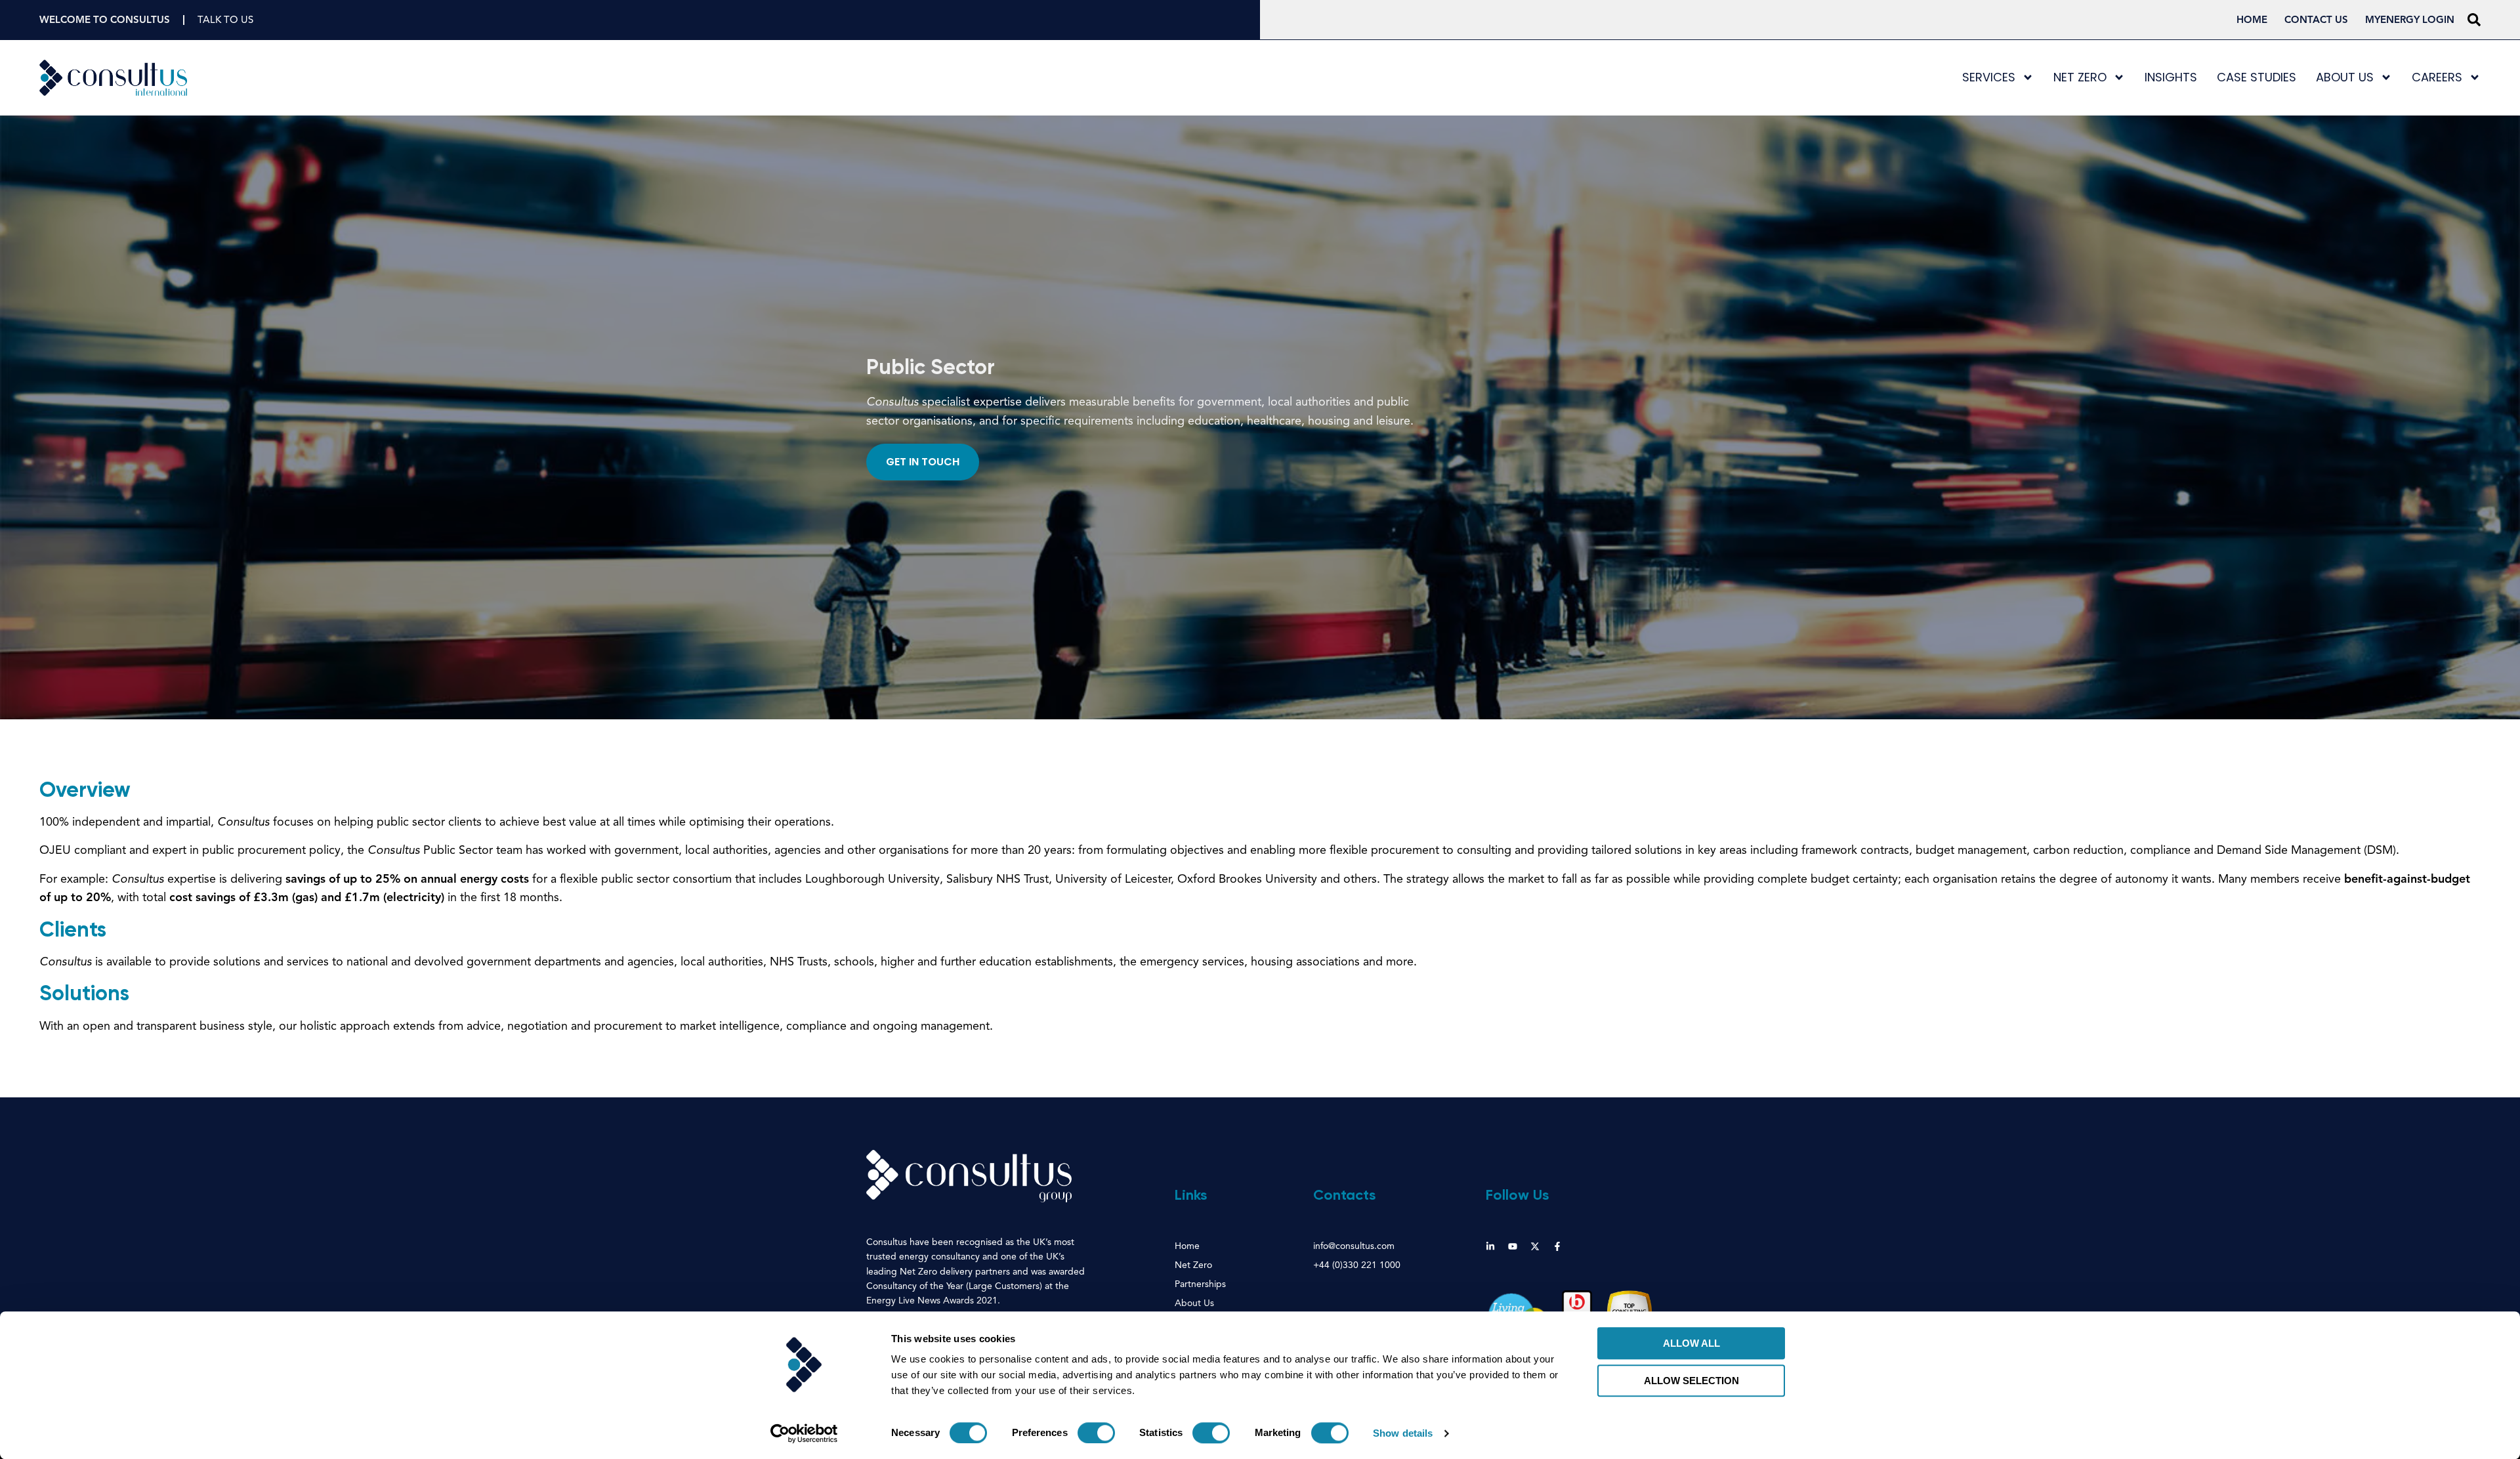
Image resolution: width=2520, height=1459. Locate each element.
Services (1989, 77)
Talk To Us (225, 20)
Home (2252, 20)
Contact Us (2316, 20)
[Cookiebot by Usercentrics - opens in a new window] (804, 1433)
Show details (1403, 1433)
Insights (2171, 77)
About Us (2345, 77)
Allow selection (1691, 1381)
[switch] (1096, 1433)
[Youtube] (1513, 1246)
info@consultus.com (1354, 1246)
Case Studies (2257, 77)
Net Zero (2080, 77)
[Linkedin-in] (1490, 1246)
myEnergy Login (2410, 20)
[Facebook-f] (1557, 1246)
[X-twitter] (1535, 1246)
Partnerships (1200, 1284)
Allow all (1691, 1343)
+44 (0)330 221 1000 (1357, 1265)
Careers (2437, 77)
